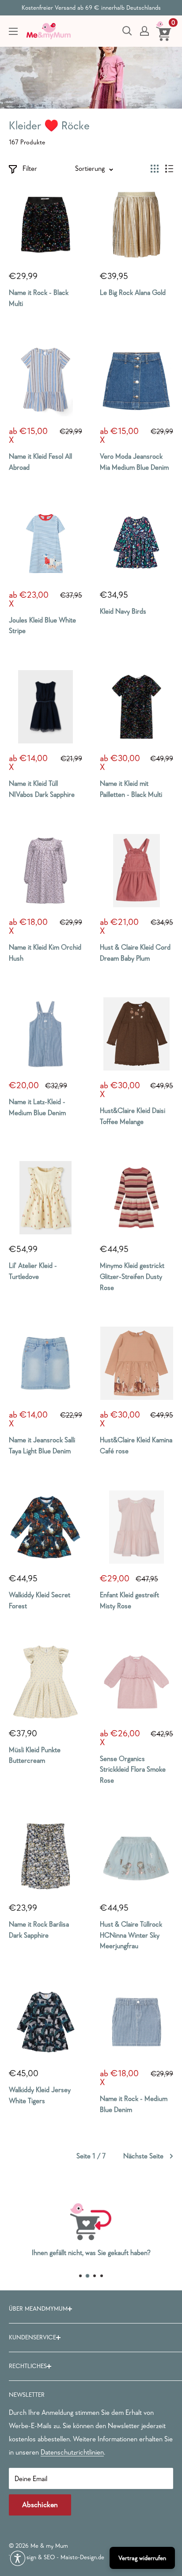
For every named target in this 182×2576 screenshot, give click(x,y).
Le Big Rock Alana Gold (133, 292)
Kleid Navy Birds (123, 611)
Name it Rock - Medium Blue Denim (134, 2104)
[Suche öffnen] (127, 31)
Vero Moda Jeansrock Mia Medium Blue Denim (134, 462)
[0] (164, 31)
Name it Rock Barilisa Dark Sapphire (39, 1929)
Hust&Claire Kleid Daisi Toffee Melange (133, 1116)
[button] (18, 2558)
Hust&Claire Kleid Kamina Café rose (136, 1445)
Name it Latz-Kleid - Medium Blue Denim (37, 1107)
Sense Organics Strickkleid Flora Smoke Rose (133, 1769)
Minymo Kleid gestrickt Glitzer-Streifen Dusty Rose (132, 1276)
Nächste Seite (143, 2156)
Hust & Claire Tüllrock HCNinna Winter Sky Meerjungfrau (131, 1935)
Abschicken (40, 2505)
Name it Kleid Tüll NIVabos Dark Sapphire (42, 789)
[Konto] (144, 31)
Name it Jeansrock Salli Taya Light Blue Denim (42, 1445)
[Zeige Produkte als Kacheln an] (155, 169)
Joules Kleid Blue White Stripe (42, 625)
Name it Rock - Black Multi (39, 298)
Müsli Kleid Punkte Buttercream (35, 1755)
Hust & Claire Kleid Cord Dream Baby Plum (135, 952)
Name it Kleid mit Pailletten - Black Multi (131, 789)
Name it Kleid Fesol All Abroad (40, 462)
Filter (30, 168)
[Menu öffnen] (13, 31)
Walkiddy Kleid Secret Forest (40, 1600)
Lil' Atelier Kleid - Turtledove (33, 1271)
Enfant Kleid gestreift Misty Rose (129, 1600)
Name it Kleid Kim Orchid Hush (45, 952)
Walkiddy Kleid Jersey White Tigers (40, 2095)
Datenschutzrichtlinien (72, 2452)
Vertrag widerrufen (142, 2558)
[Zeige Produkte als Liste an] (169, 169)
